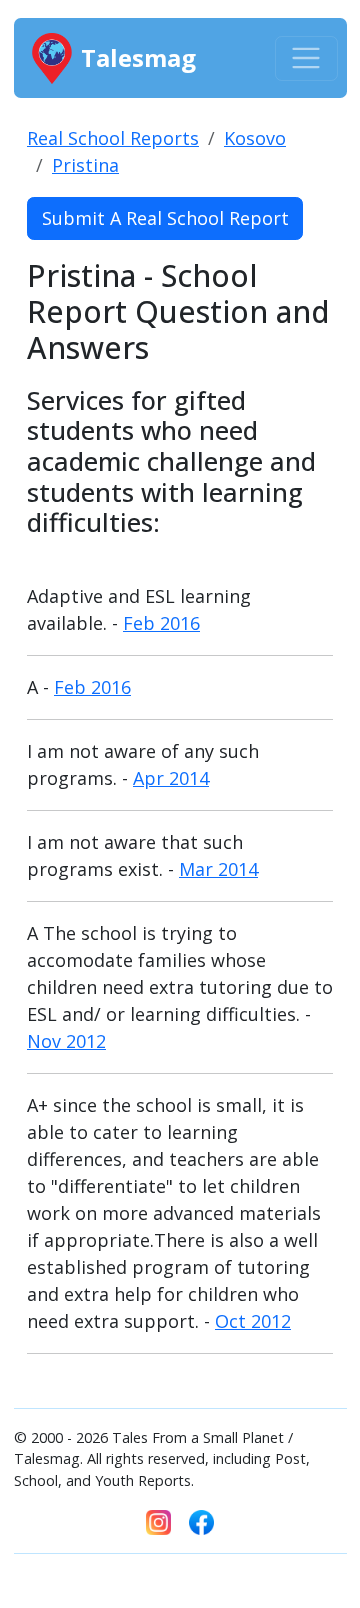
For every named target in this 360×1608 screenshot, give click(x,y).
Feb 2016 (161, 623)
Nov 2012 (66, 1041)
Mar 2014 (218, 869)
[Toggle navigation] (306, 58)
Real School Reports (113, 138)
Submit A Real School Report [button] (165, 218)
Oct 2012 (253, 1321)
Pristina (85, 165)
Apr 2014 (171, 778)
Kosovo (255, 138)
